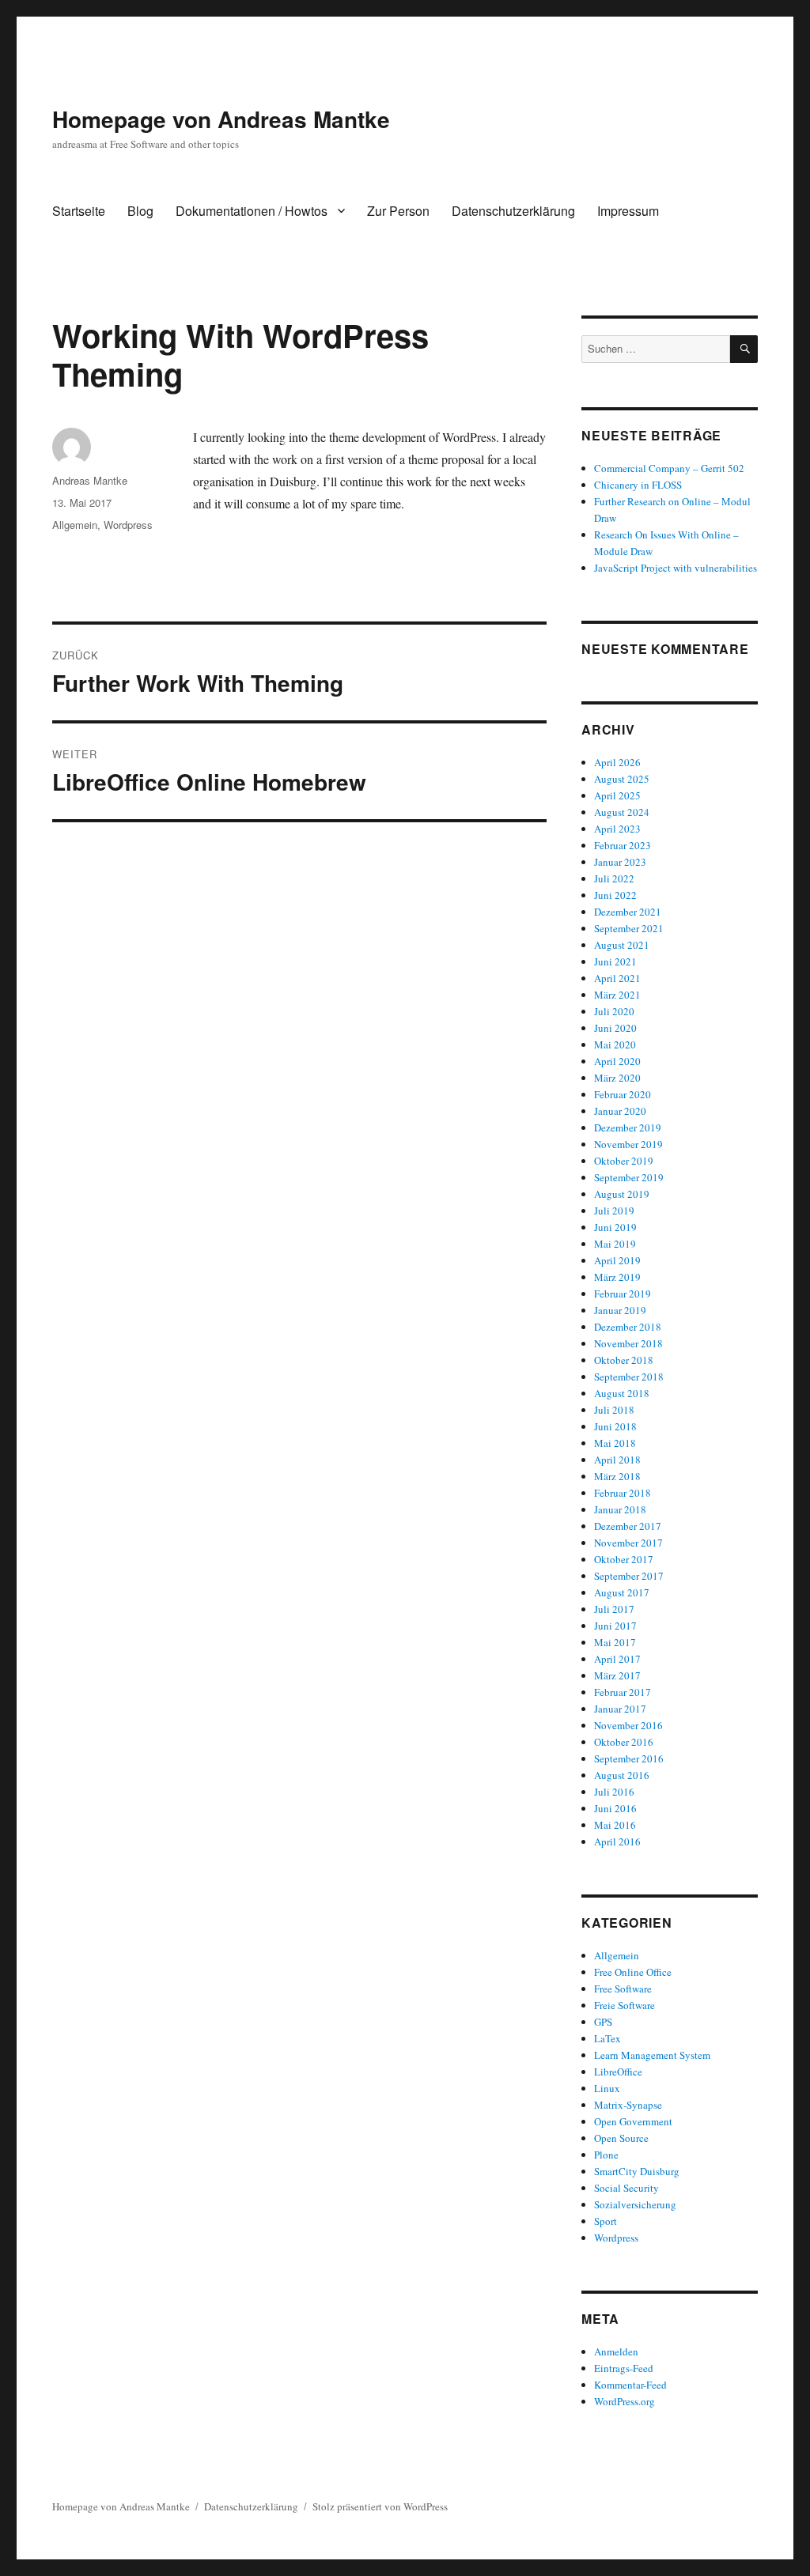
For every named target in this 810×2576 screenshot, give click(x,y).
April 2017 (617, 1659)
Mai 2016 (615, 1825)
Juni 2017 (615, 1626)
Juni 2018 (615, 1426)
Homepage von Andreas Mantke (221, 119)
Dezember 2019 (628, 1127)
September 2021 (629, 928)
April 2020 (617, 1061)
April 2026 (617, 762)
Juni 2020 (615, 1028)
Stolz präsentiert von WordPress (380, 2506)
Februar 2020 (623, 1094)
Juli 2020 (614, 1011)
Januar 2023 (620, 862)
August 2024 (622, 812)
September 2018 (629, 1377)
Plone (606, 2155)
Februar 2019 (623, 1294)
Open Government (633, 2121)
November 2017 (628, 1543)
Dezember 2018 (628, 1327)
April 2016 (617, 1841)
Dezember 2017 (628, 1526)
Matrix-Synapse (628, 2105)
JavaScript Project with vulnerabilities (676, 568)
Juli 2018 (614, 1410)
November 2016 (628, 1725)
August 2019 (622, 1194)
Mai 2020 (615, 1044)
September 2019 (629, 1177)
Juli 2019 (614, 1211)
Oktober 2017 (624, 1559)
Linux (607, 2088)
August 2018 (622, 1393)
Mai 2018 (615, 1443)
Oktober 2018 (624, 1360)
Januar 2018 (620, 1509)
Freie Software (625, 2005)
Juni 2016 (615, 1808)
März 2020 (617, 1078)
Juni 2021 (615, 961)
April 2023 (617, 829)
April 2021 (617, 978)
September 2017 (629, 1576)
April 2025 (617, 795)
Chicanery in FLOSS (638, 485)
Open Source (621, 2138)
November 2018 (628, 1343)
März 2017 (617, 1675)
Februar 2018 (623, 1493)
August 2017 (622, 1592)
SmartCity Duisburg (637, 2171)
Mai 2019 (615, 1244)
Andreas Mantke (90, 480)
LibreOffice (618, 2072)
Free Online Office (633, 1972)
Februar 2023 (623, 845)
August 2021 (622, 945)
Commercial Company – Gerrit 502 (669, 468)
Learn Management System (652, 2055)
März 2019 (617, 1277)
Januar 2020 (620, 1111)
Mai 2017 (615, 1642)
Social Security (626, 2188)
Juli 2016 (614, 1792)
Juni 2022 (615, 895)
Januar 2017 (620, 1709)
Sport (606, 2221)
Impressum (628, 211)
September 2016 (629, 1758)
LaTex (607, 2038)
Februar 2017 (623, 1692)
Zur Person (398, 211)
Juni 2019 (615, 1227)
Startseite (79, 211)
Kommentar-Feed (630, 2385)
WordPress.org (625, 2401)
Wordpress (128, 525)
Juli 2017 (614, 1609)
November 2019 (628, 1144)
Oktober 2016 (624, 1742)
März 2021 (617, 995)
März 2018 (617, 1476)
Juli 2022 (614, 878)
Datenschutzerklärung (513, 211)
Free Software (623, 1989)
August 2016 (622, 1775)
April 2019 (617, 1260)
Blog (140, 211)
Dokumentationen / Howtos (252, 211)
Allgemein (75, 525)
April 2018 (617, 1460)
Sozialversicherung (635, 2204)
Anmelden (616, 2351)
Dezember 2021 (628, 912)
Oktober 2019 (624, 1161)
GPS (603, 2022)
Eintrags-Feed (624, 2368)
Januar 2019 (620, 1310)
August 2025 (622, 779)
